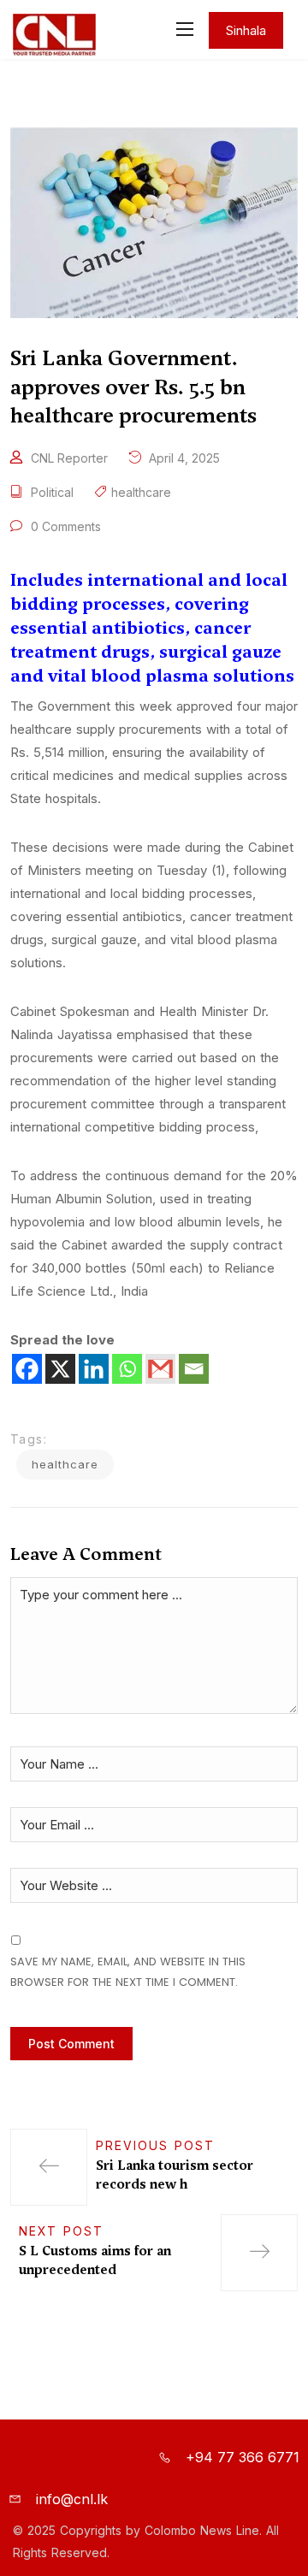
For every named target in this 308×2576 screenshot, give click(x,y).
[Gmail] (160, 1369)
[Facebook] (27, 1369)
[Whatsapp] (127, 1369)
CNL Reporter (69, 458)
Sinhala (246, 30)
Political (52, 492)
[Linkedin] (94, 1369)
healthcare (141, 492)
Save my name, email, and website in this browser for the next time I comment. (128, 1971)
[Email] (194, 1369)
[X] (60, 1369)
